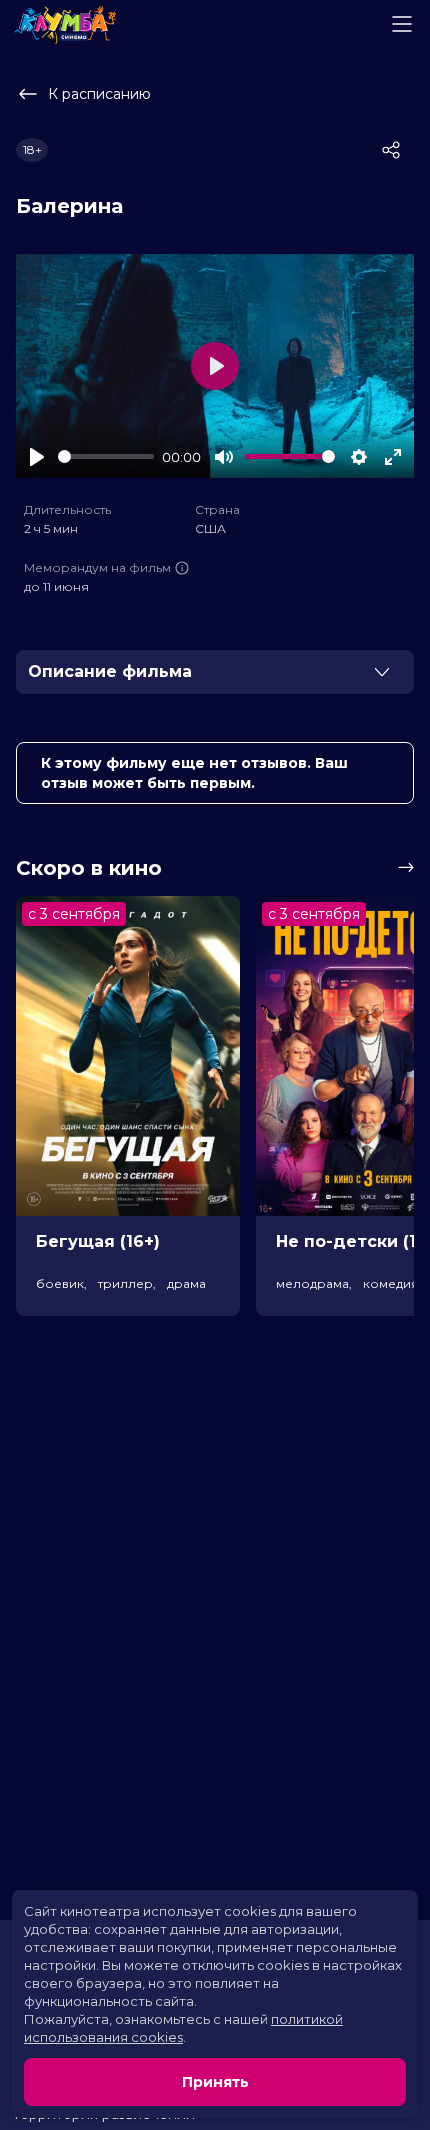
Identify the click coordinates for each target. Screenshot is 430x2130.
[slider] (106, 456)
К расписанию (99, 94)
